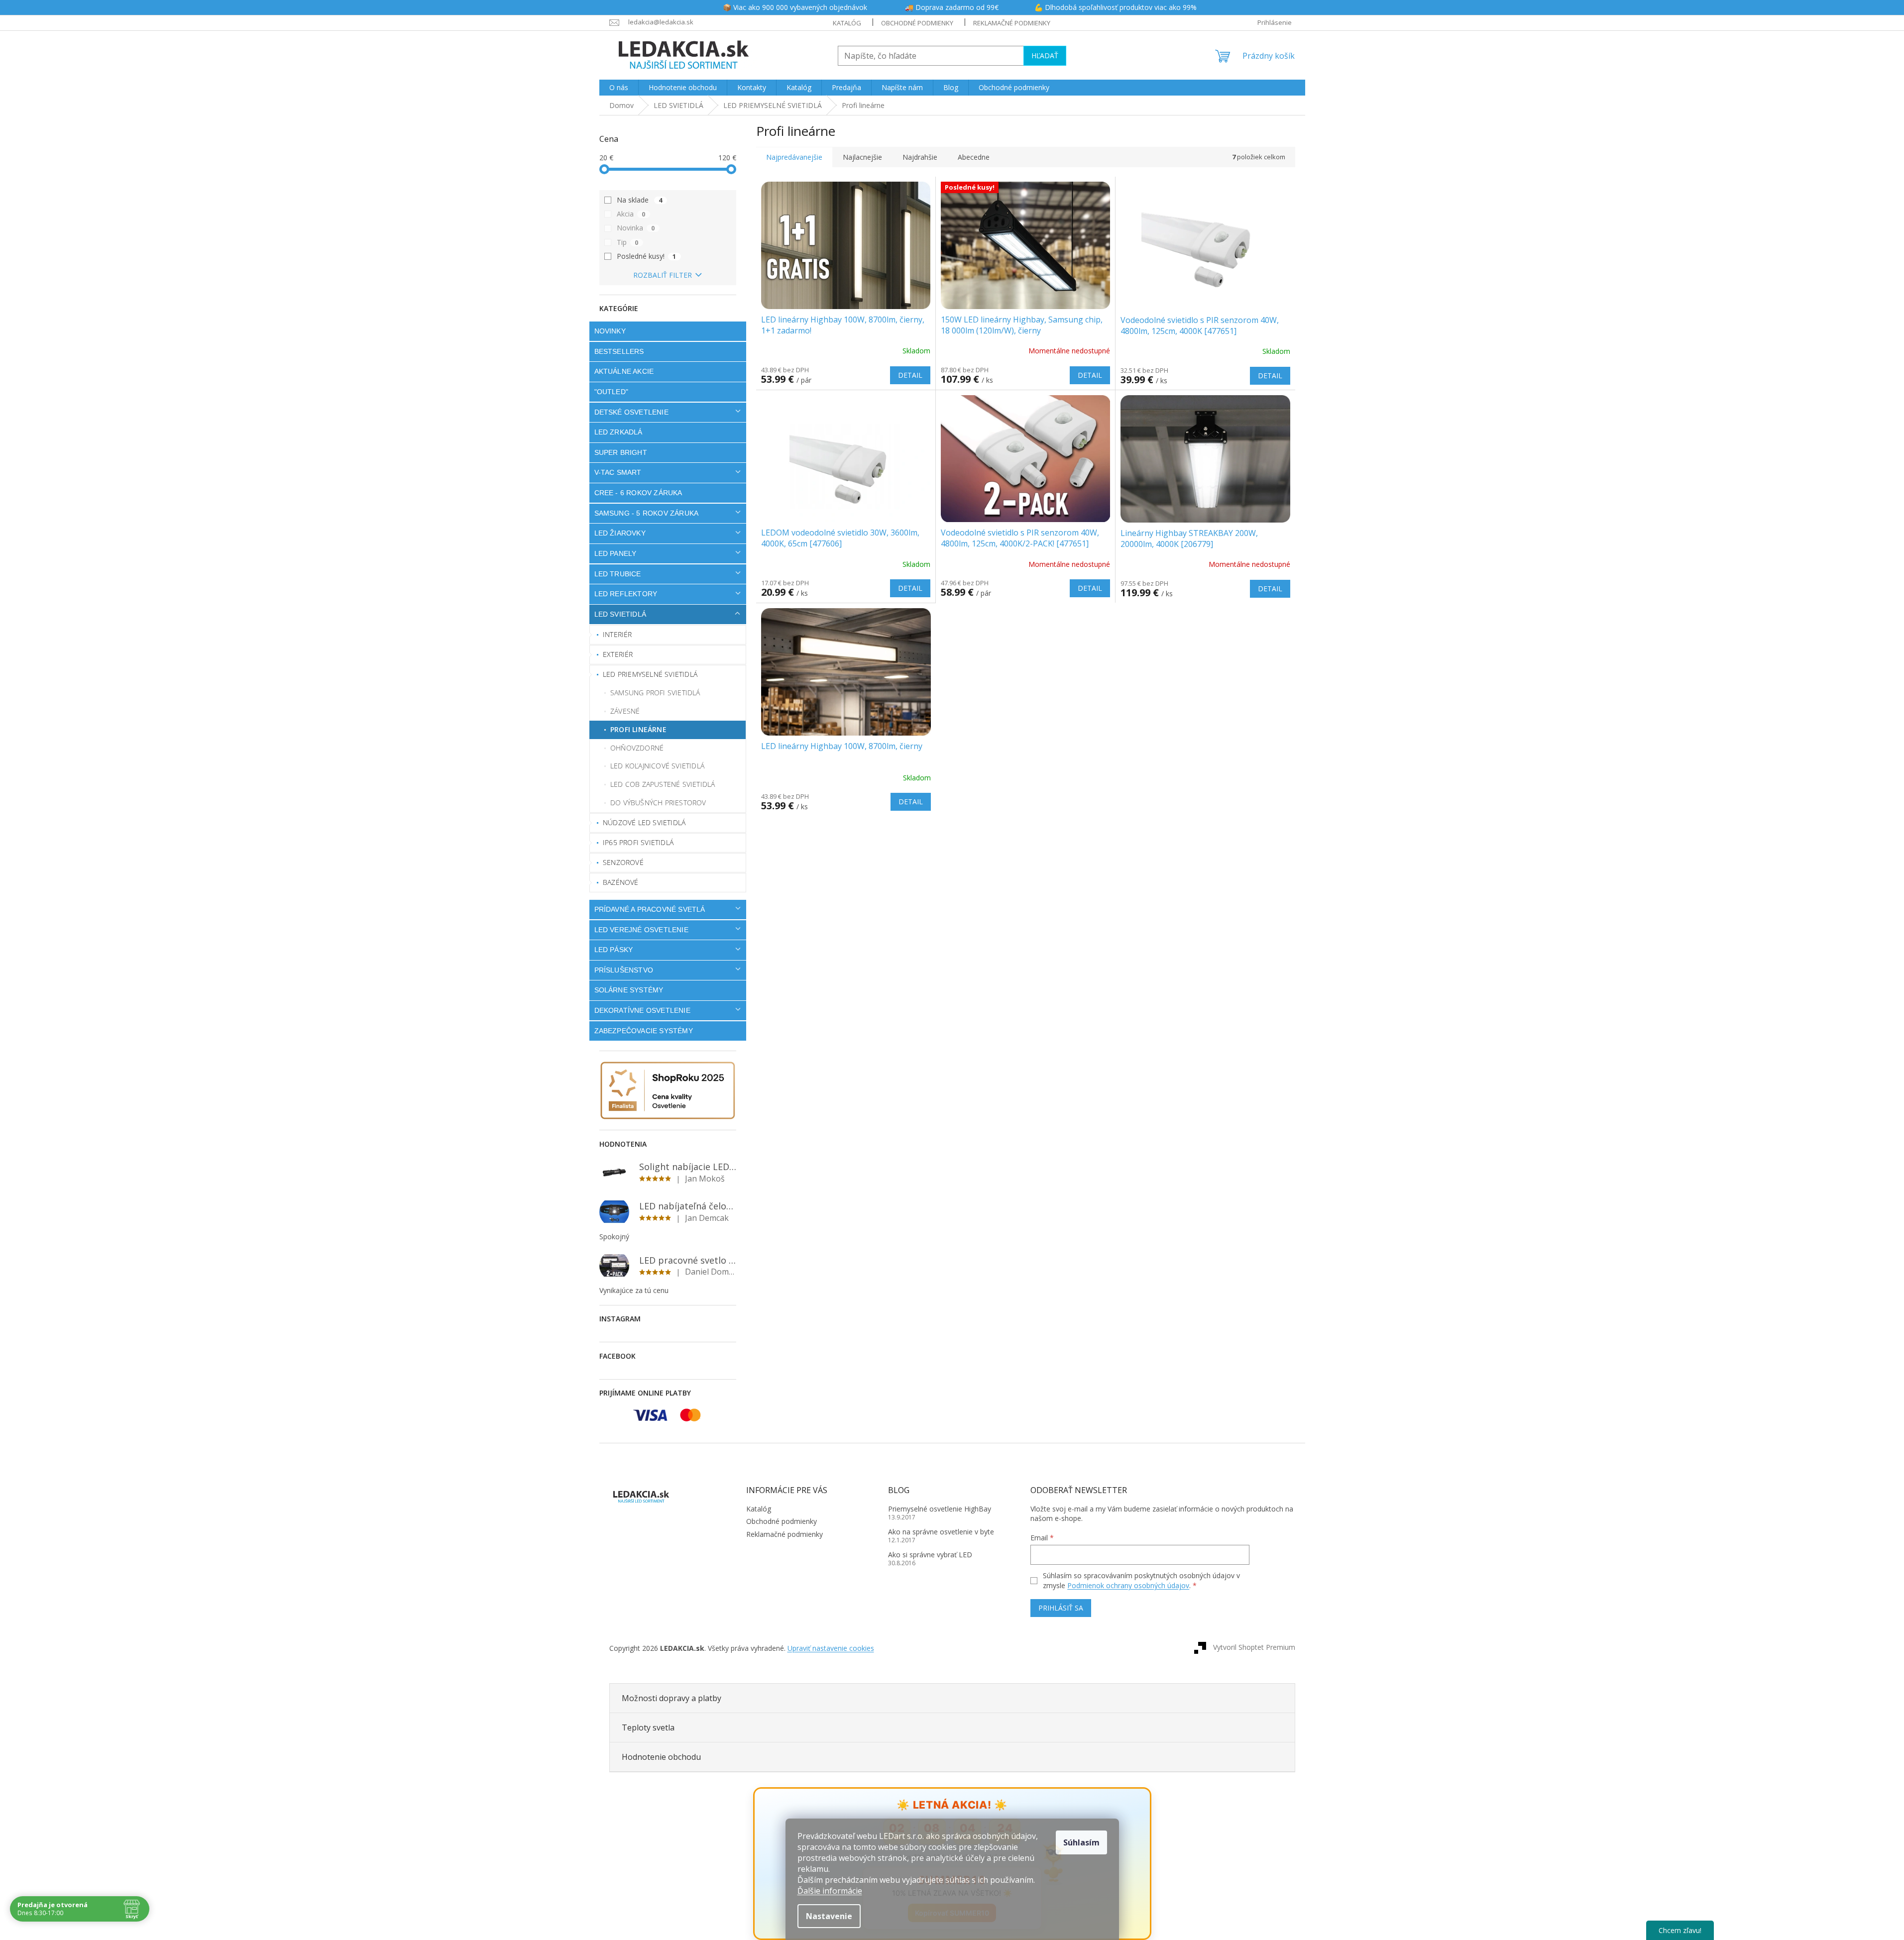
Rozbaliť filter (663, 275)
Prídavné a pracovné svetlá (650, 909)
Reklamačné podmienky (1012, 23)
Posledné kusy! (647, 256)
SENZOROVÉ (623, 862)
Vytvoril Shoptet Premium (1254, 1647)
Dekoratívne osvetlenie (642, 1010)
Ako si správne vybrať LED (930, 1555)
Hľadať (1045, 55)
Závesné (625, 711)
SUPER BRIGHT (621, 452)
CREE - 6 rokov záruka (638, 493)
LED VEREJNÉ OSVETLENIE (641, 930)
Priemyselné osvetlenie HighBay (940, 1509)
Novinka (636, 228)
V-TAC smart (618, 472)
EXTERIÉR (618, 654)
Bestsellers (619, 351)
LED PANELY (616, 553)
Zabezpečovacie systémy (644, 1031)
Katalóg (847, 23)
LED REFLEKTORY (626, 594)
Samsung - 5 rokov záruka (647, 513)
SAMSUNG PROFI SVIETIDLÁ (655, 693)
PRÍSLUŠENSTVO (624, 970)
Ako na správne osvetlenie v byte (941, 1532)
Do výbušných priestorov (658, 803)
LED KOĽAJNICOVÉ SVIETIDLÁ (657, 766)
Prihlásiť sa (1061, 1608)
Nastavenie (829, 1916)
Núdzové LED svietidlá (644, 822)
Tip (628, 242)
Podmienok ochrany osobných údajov (1128, 1585)
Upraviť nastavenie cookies (831, 1648)
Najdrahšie (920, 157)
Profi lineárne (638, 729)
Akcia (631, 214)
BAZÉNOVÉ (621, 882)
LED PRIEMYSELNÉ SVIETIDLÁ (650, 674)
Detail (910, 375)
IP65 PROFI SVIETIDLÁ (638, 842)
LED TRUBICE (618, 574)
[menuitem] (619, 88)
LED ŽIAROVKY (620, 533)
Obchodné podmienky (917, 23)
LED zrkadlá (618, 432)
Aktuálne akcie (624, 371)
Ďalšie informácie (830, 1891)
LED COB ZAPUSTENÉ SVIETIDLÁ (663, 784)
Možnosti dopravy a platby (672, 1698)
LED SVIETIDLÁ (620, 614)
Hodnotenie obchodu (661, 1757)
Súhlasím (1081, 1842)
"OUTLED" (612, 392)
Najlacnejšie (862, 157)
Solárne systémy (629, 990)
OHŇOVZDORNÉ (637, 748)
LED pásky (614, 950)
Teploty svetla (648, 1727)
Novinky (610, 331)
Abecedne (974, 157)
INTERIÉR (617, 634)
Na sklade (640, 200)
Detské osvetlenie (631, 412)
